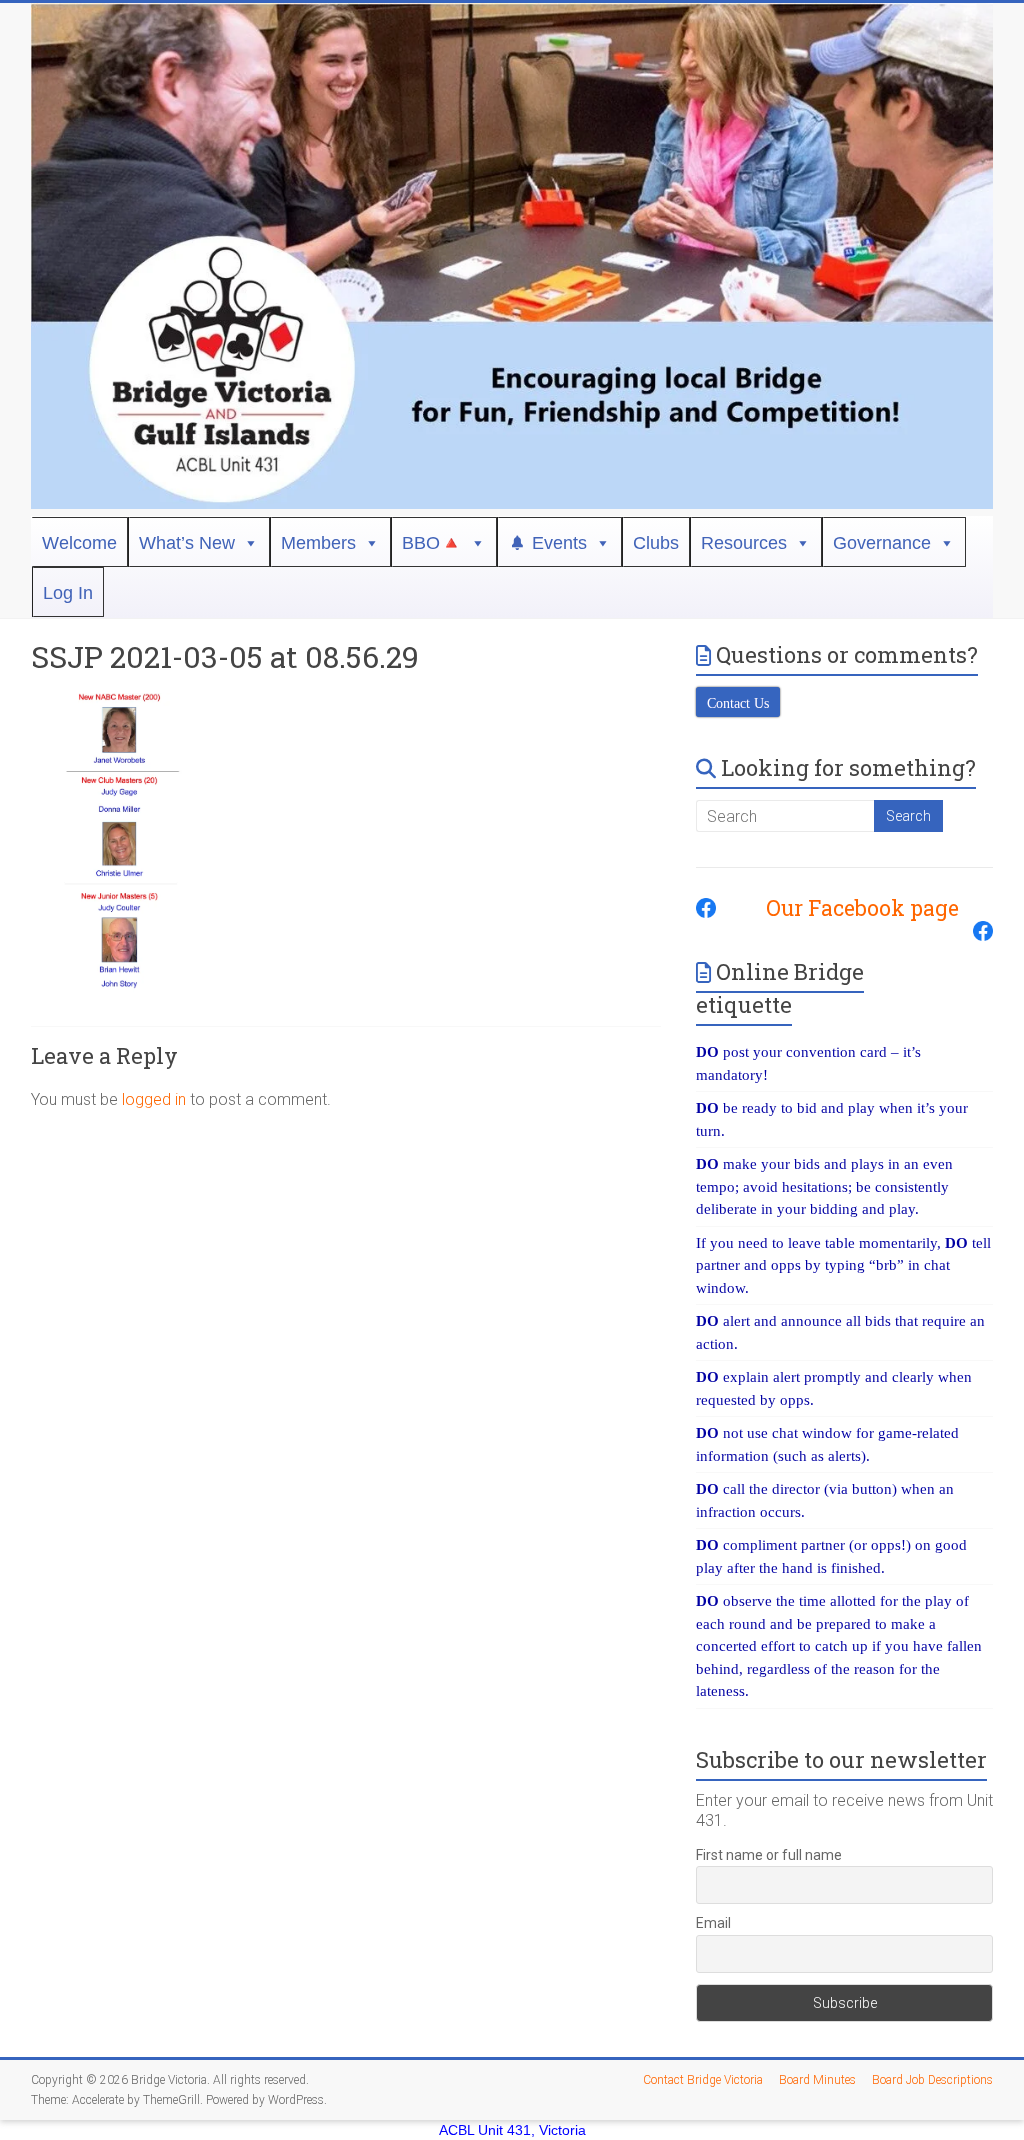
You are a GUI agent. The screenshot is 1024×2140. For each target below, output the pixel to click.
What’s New (187, 543)
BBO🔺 (432, 543)
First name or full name (769, 1855)
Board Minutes (817, 2080)
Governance (882, 543)
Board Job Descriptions (932, 2080)
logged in (154, 1099)
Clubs (656, 543)
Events (559, 543)
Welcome (79, 543)
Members (318, 543)
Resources (744, 543)
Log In (68, 593)
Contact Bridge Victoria (703, 2080)
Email (713, 1923)
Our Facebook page (852, 908)
